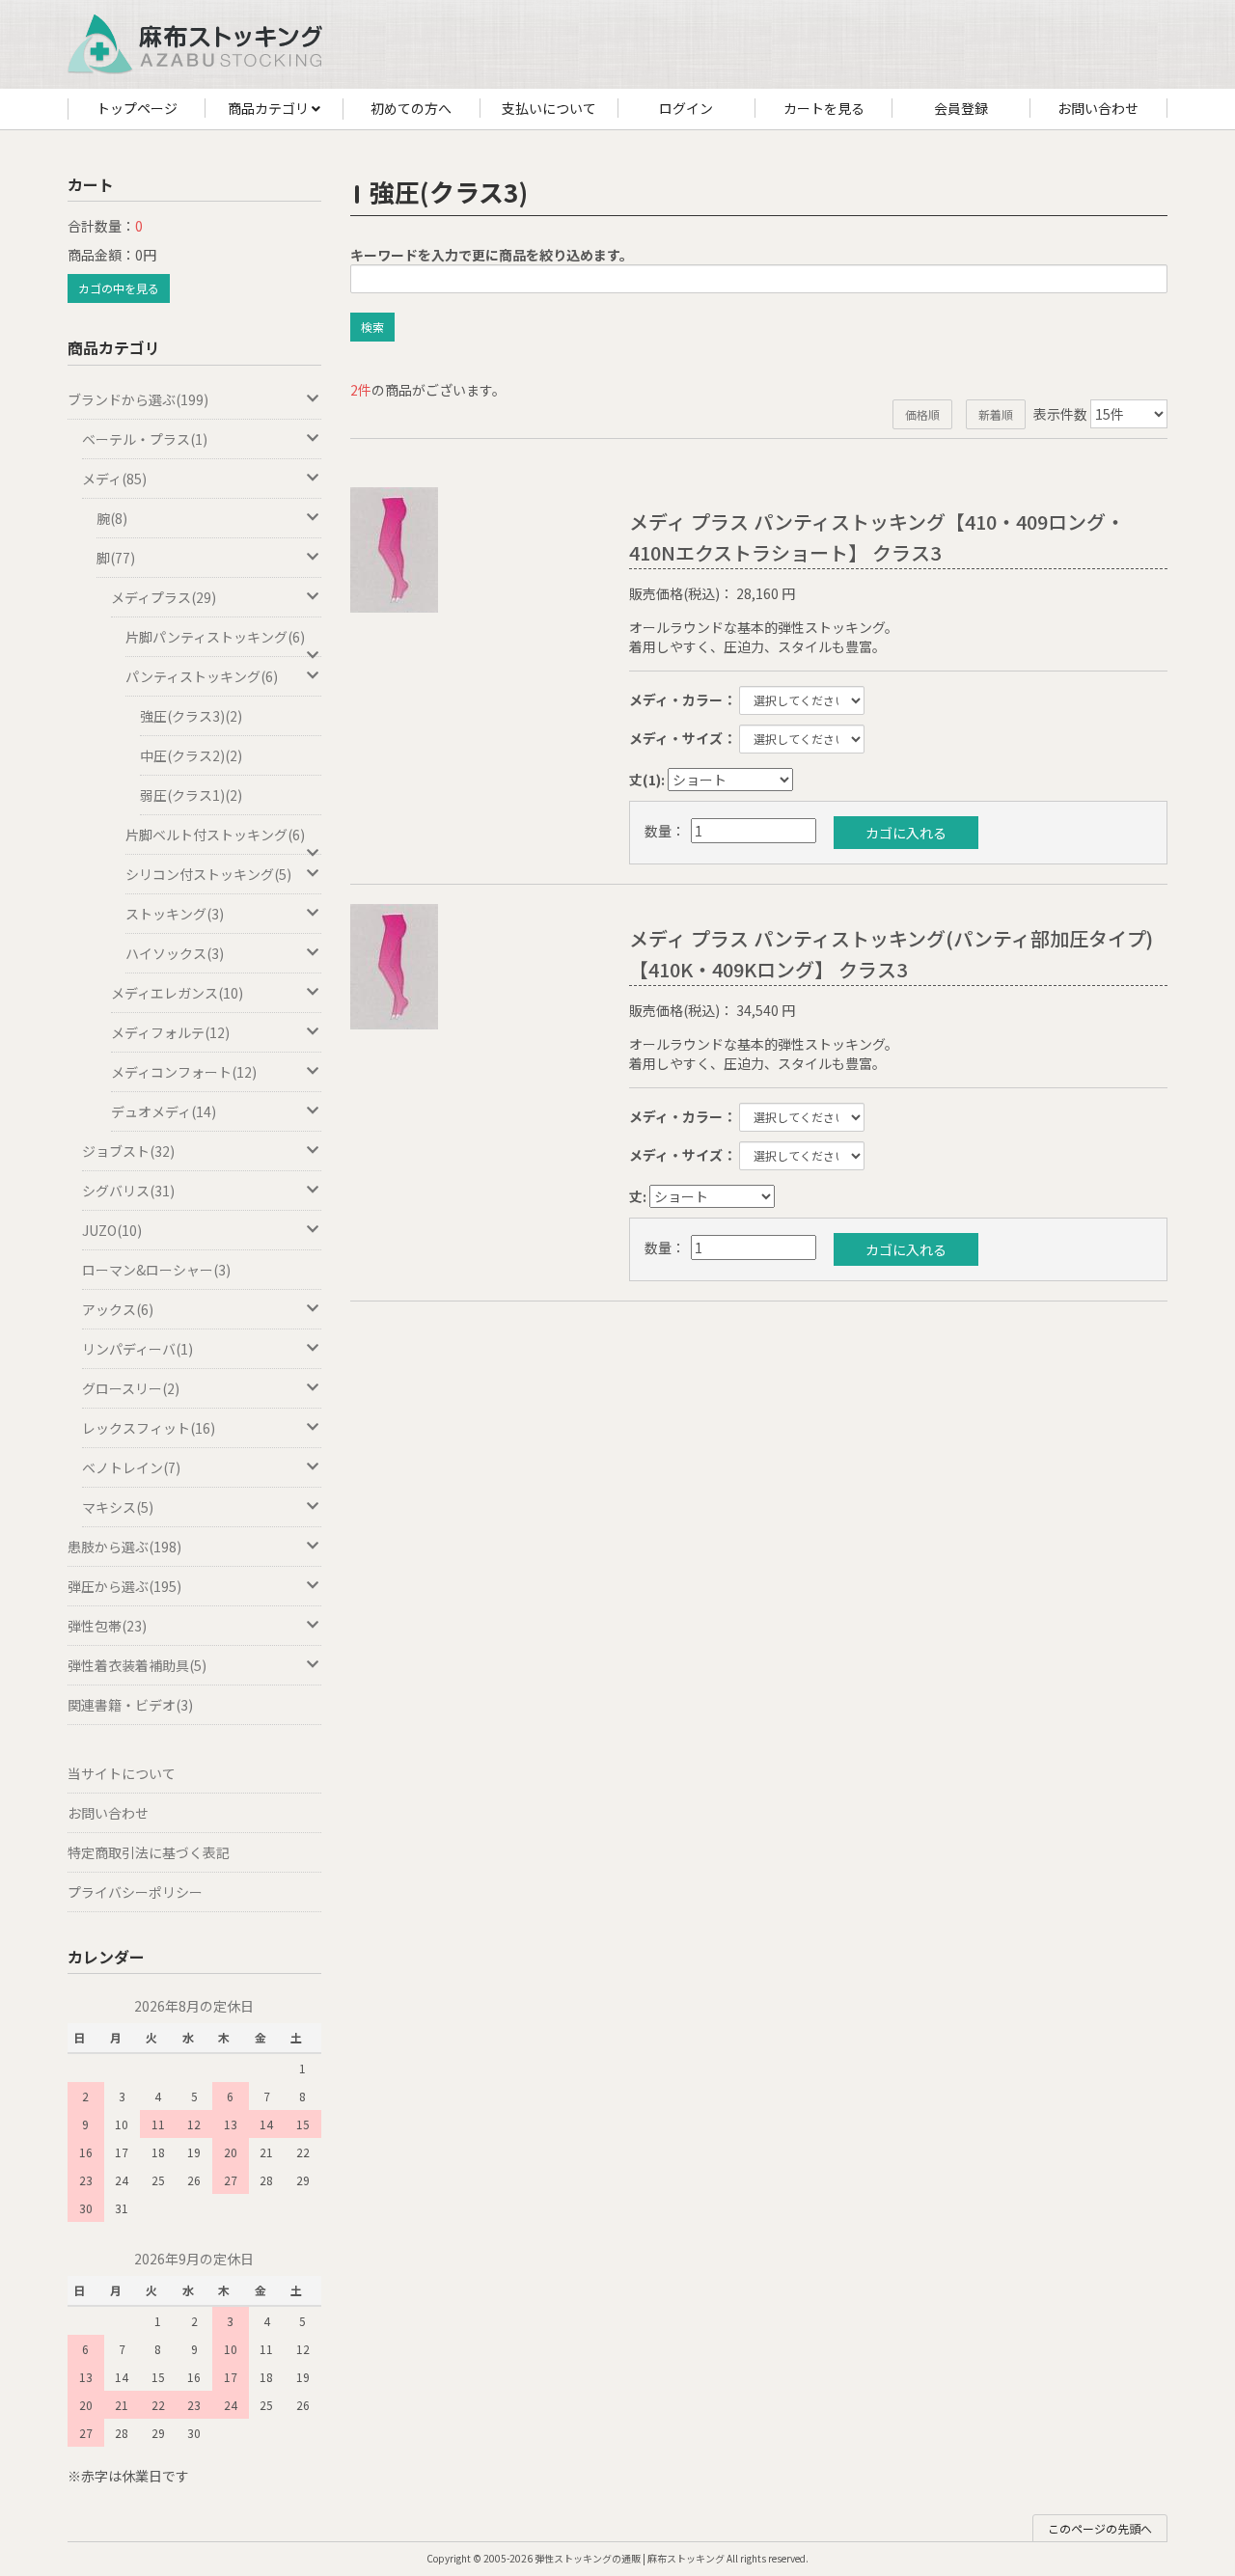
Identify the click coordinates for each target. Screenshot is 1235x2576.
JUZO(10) (112, 1230)
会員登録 (961, 108)
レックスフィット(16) (149, 1428)
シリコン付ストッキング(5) (208, 874)
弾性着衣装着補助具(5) (137, 1665)
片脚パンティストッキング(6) (215, 637)
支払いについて (549, 108)
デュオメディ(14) (164, 1111)
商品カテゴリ (270, 108)
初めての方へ (411, 108)
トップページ (137, 108)
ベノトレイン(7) (131, 1467)
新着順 (996, 414)
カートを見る (824, 108)
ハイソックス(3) (175, 953)
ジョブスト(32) (128, 1151)
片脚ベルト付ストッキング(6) (215, 835)
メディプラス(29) (164, 597)
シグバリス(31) (128, 1191)
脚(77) (116, 558)
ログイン (686, 108)
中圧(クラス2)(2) (191, 755)
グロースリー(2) (131, 1388)
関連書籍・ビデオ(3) (130, 1705)
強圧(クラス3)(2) (191, 716)
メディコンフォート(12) (184, 1072)
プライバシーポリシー (135, 1892)
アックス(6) (118, 1309)
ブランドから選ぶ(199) (138, 399)
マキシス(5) (118, 1507)
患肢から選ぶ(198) (124, 1547)
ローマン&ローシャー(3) (156, 1270)
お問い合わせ (1098, 108)
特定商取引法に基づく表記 (149, 1852)
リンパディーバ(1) (137, 1349)
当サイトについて (122, 1773)
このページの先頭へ (1100, 2528)
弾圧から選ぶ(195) (124, 1586)
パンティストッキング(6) (202, 676)
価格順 (922, 414)
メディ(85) (114, 479)
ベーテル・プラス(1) (145, 439)
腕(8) (112, 518)
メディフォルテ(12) (170, 1032)
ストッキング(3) (175, 914)
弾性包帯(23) (107, 1626)
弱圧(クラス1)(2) (191, 795)
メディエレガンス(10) (177, 993)
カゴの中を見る (119, 288)
